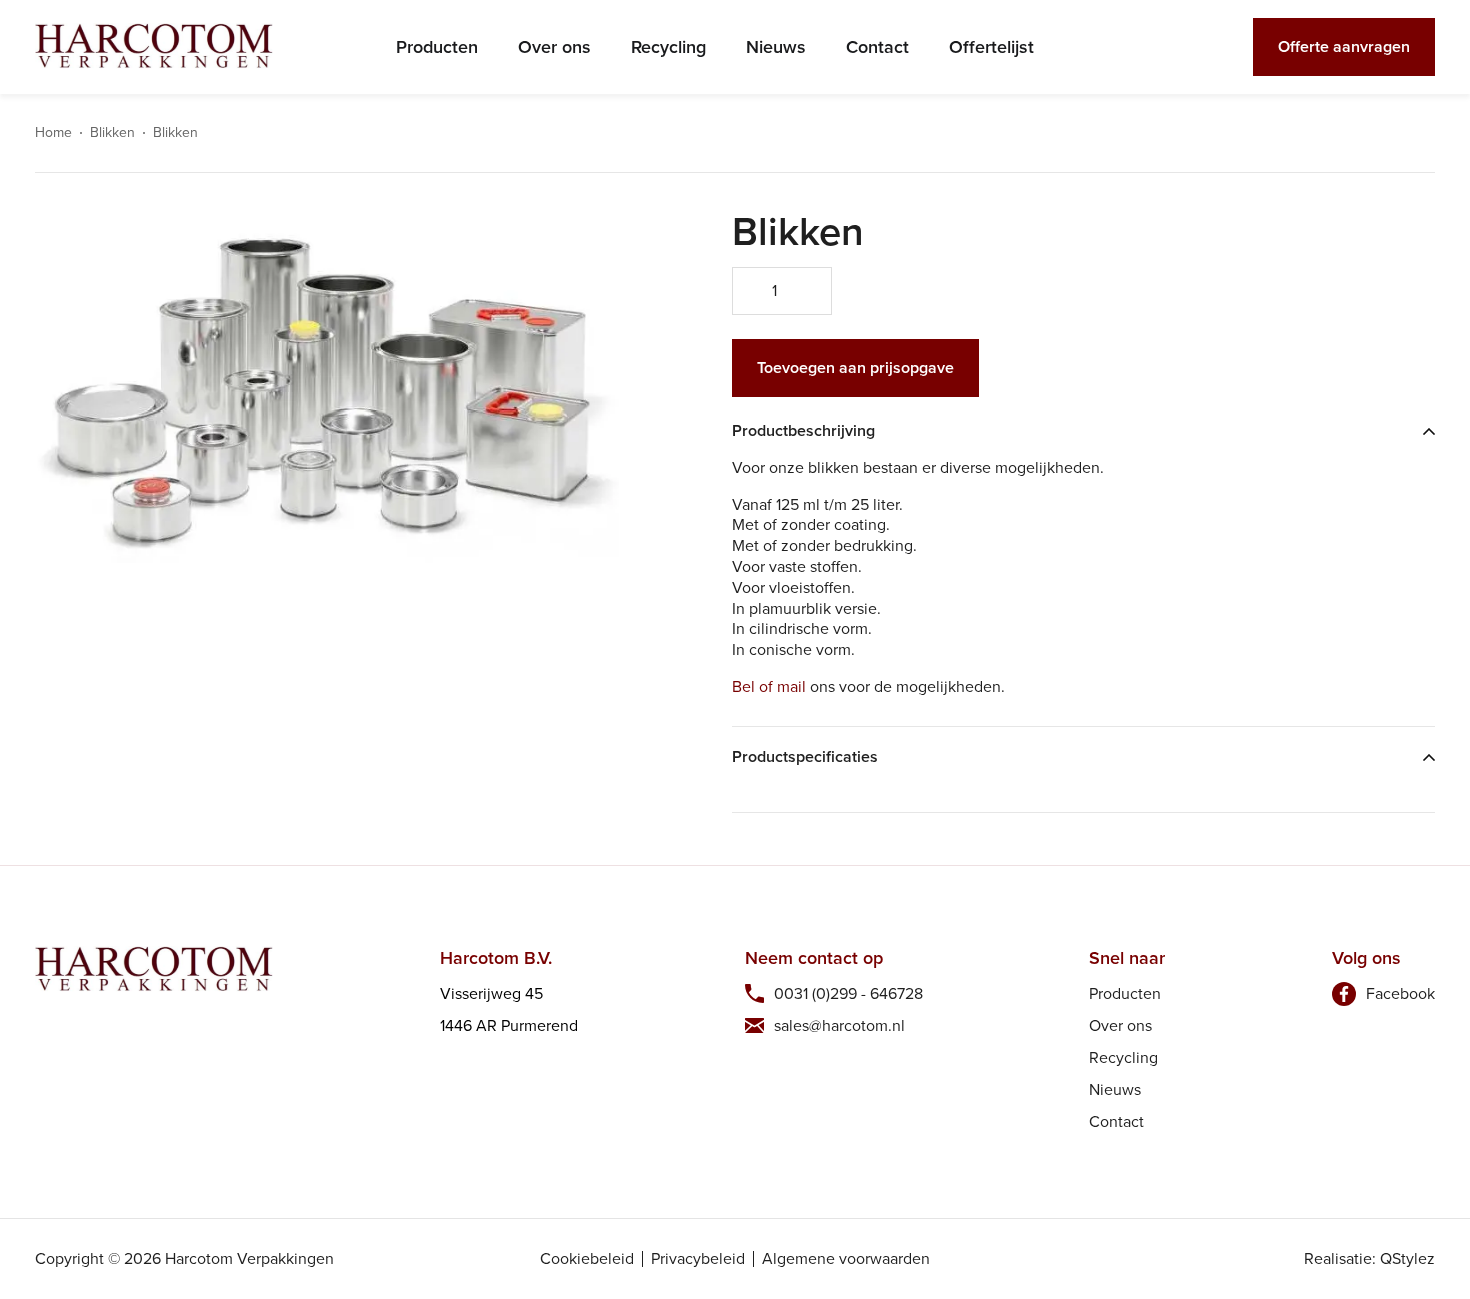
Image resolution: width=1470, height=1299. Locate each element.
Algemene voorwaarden (846, 1259)
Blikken (112, 133)
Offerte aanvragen (1344, 46)
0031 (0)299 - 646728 (848, 993)
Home (53, 133)
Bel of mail (769, 686)
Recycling (668, 47)
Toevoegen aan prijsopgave (855, 367)
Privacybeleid (698, 1259)
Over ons (554, 47)
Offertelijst (991, 47)
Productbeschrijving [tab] (803, 431)
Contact (877, 47)
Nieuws (776, 47)
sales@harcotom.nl (839, 1025)
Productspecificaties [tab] (805, 757)
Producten (437, 47)
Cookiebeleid (587, 1259)
